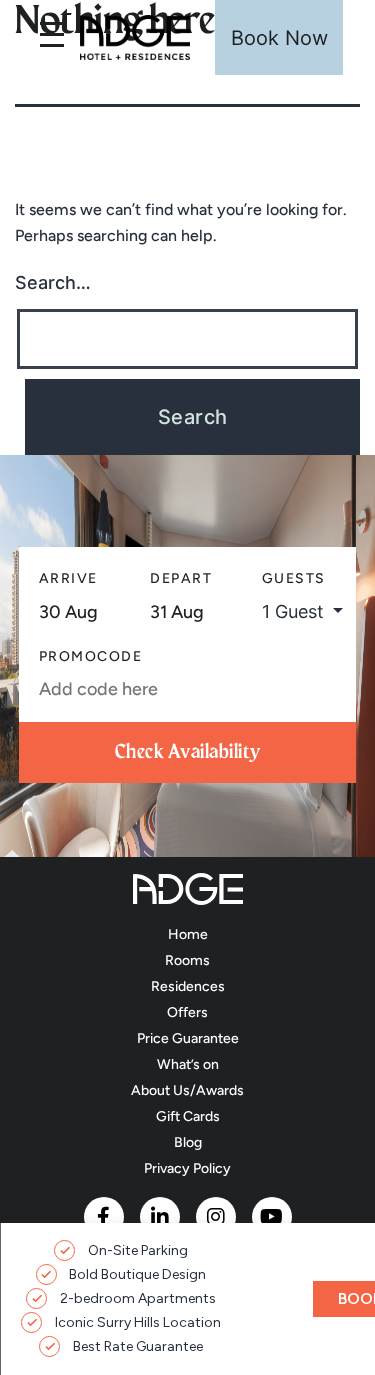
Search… (53, 282)
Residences (188, 986)
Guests (294, 578)
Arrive (68, 578)
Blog (188, 1142)
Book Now (279, 38)
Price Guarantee (188, 1038)
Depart (181, 578)
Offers (187, 1012)
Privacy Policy (187, 1168)
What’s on (188, 1064)
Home (188, 934)
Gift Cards (188, 1116)
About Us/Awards (187, 1090)
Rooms (187, 960)
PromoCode (91, 656)
